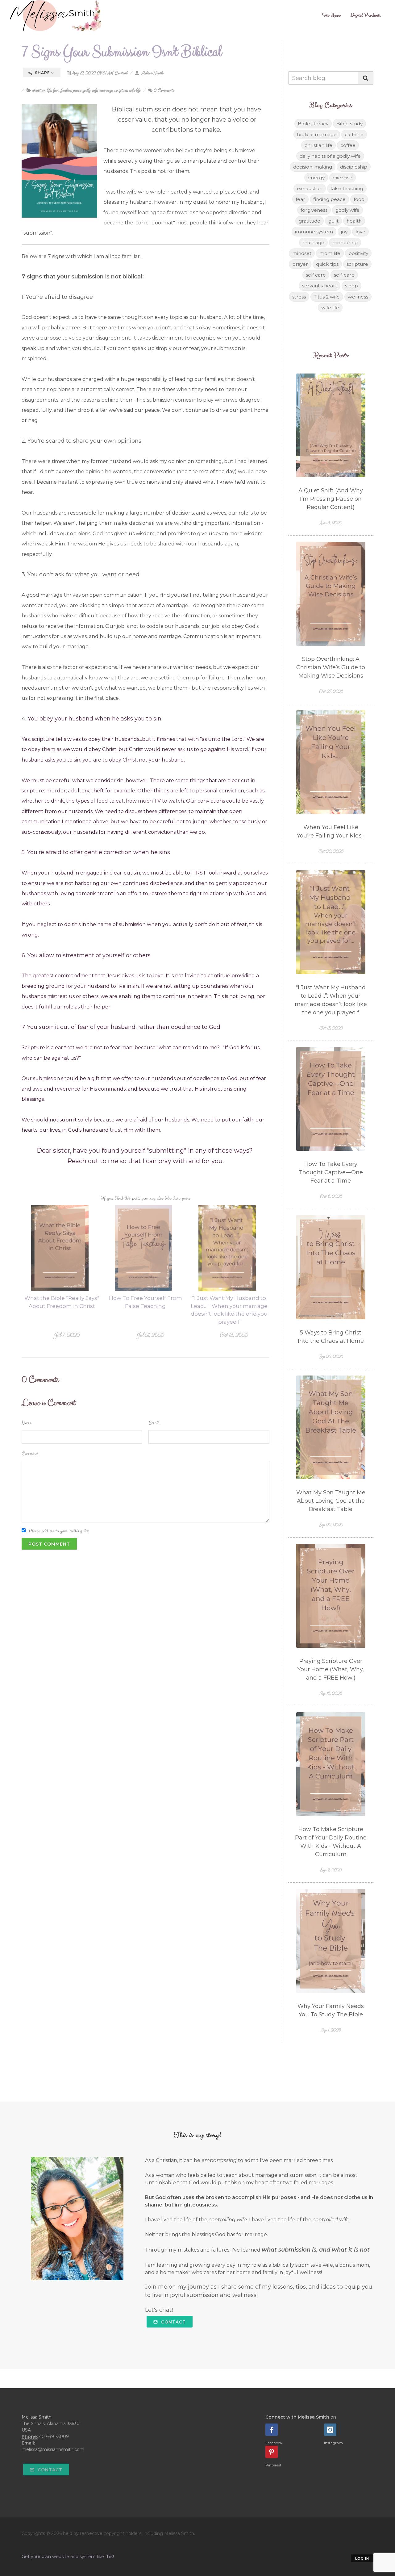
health (354, 221)
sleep (351, 286)
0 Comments (164, 90)
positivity (358, 253)
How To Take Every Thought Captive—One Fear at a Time (331, 1172)
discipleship (354, 167)
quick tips (327, 264)
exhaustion (310, 188)
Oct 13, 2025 (234, 1335)
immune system (314, 232)
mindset (302, 253)
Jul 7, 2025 (67, 1335)
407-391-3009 (54, 2436)
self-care (344, 275)
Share (42, 73)
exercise (343, 178)
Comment (30, 1454)
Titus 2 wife (327, 297)
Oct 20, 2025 (331, 851)
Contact (173, 2322)
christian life (42, 90)
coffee (348, 145)
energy (316, 178)
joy (344, 232)
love (360, 232)
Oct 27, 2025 (331, 691)
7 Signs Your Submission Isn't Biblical (122, 52)
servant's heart (320, 286)
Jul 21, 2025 (150, 1335)
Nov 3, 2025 (331, 523)
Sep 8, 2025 (331, 1870)
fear (56, 90)
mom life (330, 253)
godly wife (90, 90)
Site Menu (331, 15)
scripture (121, 90)
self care (316, 275)
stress (299, 297)
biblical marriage (317, 134)
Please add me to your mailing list (59, 1531)
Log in (362, 2558)
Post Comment (49, 1544)
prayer (300, 264)
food (359, 199)
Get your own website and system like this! (68, 2557)
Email (154, 1423)
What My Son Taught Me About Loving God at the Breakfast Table (331, 1501)
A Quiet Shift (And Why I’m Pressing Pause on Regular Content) (331, 499)
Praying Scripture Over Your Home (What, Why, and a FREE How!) (331, 1669)
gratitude (310, 221)
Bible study (349, 124)
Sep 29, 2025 (331, 1357)
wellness (358, 297)
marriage (106, 90)
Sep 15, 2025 (331, 1693)
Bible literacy (313, 124)
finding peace (71, 90)
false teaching (347, 188)
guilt (333, 221)
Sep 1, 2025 (331, 2030)
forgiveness (314, 210)
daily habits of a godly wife (330, 156)
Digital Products (366, 15)
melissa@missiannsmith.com (53, 2449)
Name (27, 1423)
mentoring (345, 242)
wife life (135, 90)
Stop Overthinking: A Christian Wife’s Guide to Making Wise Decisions (331, 667)
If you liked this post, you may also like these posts (146, 1198)
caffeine (354, 134)
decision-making (313, 167)
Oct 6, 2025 (331, 1196)
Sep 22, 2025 (331, 1525)
